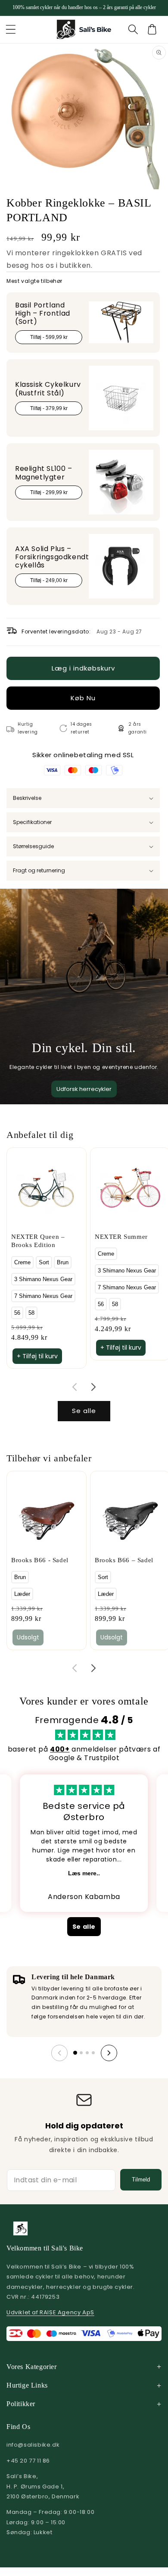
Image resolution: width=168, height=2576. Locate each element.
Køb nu (83, 698)
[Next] (109, 2053)
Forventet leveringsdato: (56, 632)
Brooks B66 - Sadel (40, 1560)
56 (17, 1313)
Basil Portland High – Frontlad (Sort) (43, 313)
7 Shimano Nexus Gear (43, 1296)
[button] (11, 29)
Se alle (84, 1411)
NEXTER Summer (121, 1237)
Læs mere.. (84, 1873)
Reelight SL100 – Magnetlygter (44, 473)
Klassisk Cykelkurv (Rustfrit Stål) (48, 389)
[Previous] (59, 2053)
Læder (22, 1594)
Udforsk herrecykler (84, 1089)
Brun (63, 1262)
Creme (22, 1262)
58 (31, 1313)
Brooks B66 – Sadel (124, 1560)
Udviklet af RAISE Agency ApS (50, 2312)
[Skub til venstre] (75, 1387)
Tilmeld (141, 2180)
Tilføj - (49, 337)
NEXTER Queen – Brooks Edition (38, 1241)
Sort (44, 1262)
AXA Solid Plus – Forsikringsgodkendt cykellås (52, 557)
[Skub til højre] (93, 1387)
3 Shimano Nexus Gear (43, 1279)
